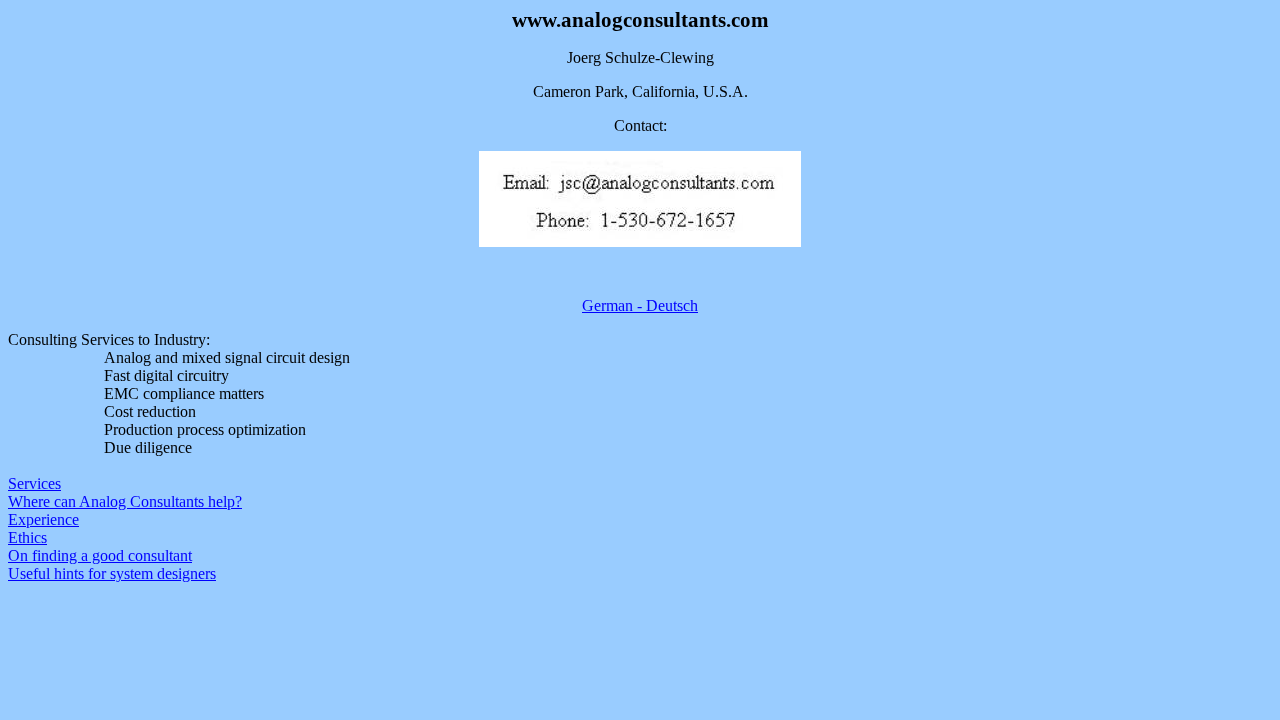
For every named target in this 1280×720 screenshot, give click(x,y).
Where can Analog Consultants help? (125, 501)
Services (34, 483)
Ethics (27, 537)
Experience (43, 519)
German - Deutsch (640, 305)
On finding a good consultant (100, 555)
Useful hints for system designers (112, 573)
